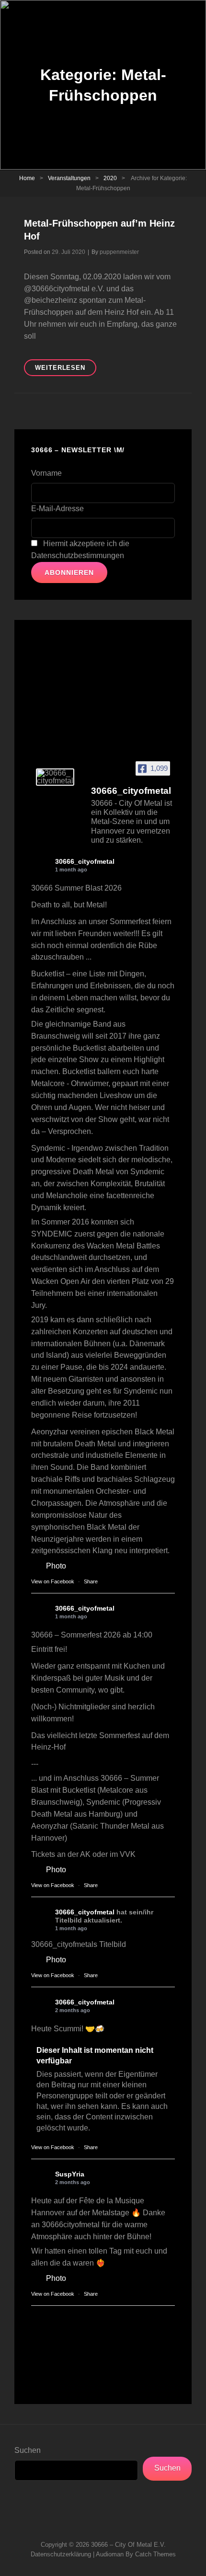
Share (91, 1581)
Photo (56, 1566)
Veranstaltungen (69, 178)
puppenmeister (119, 252)
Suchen (28, 2450)
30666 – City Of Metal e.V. (128, 2545)
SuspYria (70, 2174)
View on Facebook (53, 1581)
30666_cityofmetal (85, 861)
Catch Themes (155, 2554)
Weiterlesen (66, 370)
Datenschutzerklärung (61, 2554)
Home (27, 178)
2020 (110, 178)
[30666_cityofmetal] (55, 777)
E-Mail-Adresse (57, 509)
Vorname (46, 473)
